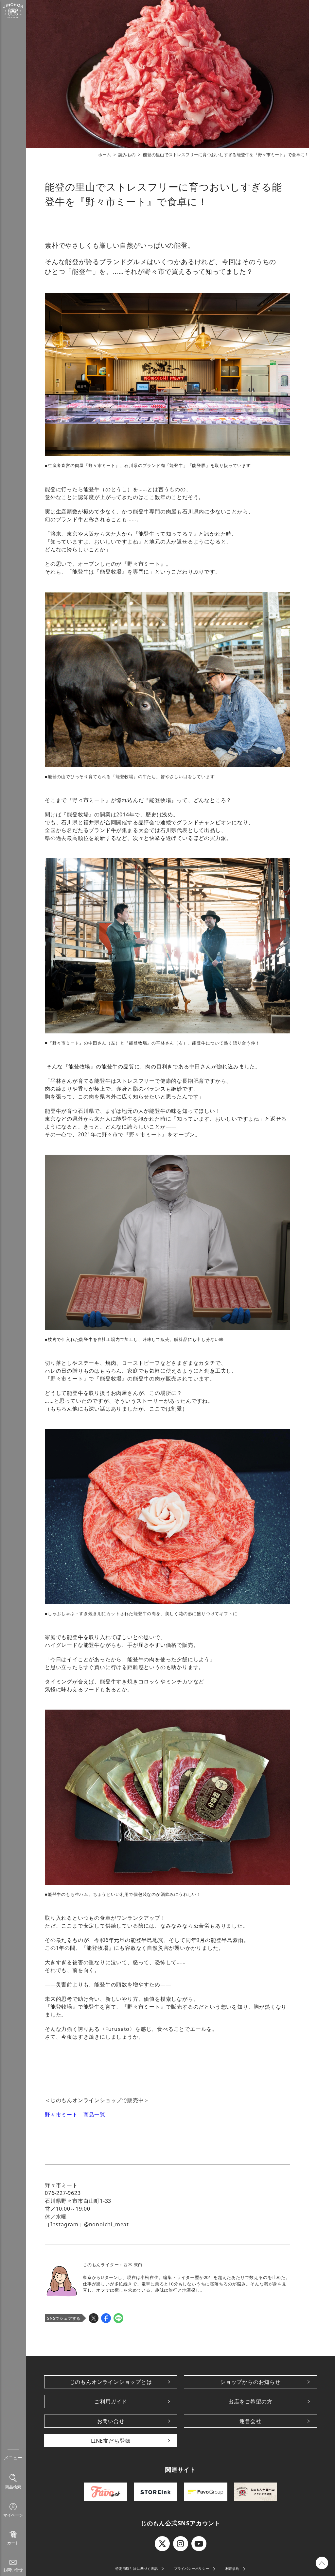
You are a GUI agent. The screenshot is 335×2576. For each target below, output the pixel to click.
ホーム (105, 155)
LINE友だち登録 (111, 2441)
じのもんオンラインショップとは (111, 2382)
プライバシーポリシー (192, 2568)
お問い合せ (111, 2421)
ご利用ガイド (111, 2401)
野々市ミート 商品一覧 (75, 2115)
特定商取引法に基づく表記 (137, 2568)
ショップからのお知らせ (250, 2382)
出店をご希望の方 (250, 2401)
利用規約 (232, 2568)
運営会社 (250, 2421)
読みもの (127, 155)
